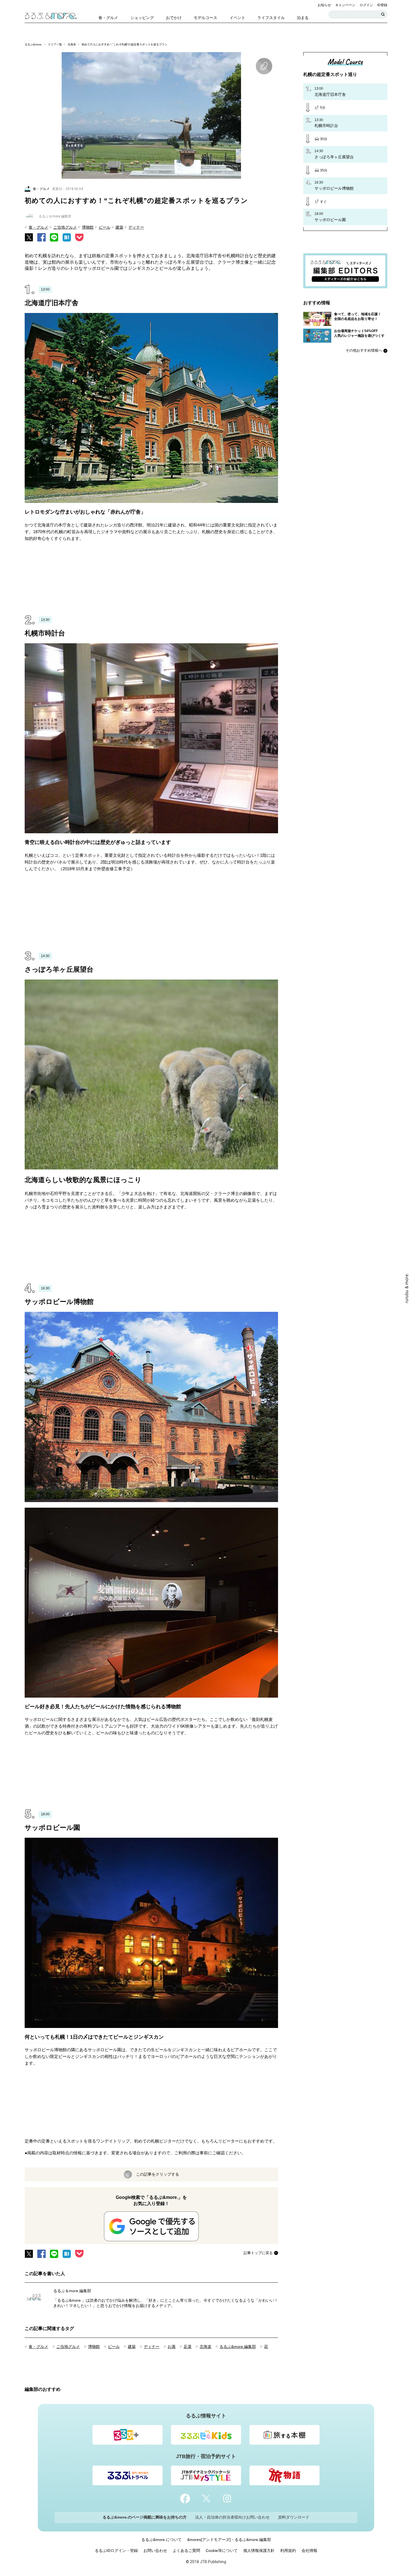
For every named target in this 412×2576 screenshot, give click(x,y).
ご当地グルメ (65, 227)
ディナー (136, 227)
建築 (119, 227)
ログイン (366, 5)
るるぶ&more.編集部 (238, 2347)
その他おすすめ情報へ (364, 350)
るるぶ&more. (33, 44)
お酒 (172, 2347)
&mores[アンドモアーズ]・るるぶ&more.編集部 (229, 2540)
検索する (383, 15)
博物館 (88, 227)
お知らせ (324, 5)
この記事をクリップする (158, 2174)
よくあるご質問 (186, 2551)
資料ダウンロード (294, 2517)
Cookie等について (222, 2551)
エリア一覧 (55, 44)
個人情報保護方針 (259, 2551)
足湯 (188, 2347)
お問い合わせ (155, 2551)
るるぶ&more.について (161, 2540)
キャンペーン (345, 5)
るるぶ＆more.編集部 (72, 2291)
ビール (105, 227)
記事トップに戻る (258, 2253)
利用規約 (288, 2551)
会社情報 (309, 2551)
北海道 (72, 44)
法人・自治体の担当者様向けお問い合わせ (232, 2517)
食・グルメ (38, 227)
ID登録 (382, 5)
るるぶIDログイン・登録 (116, 2551)
